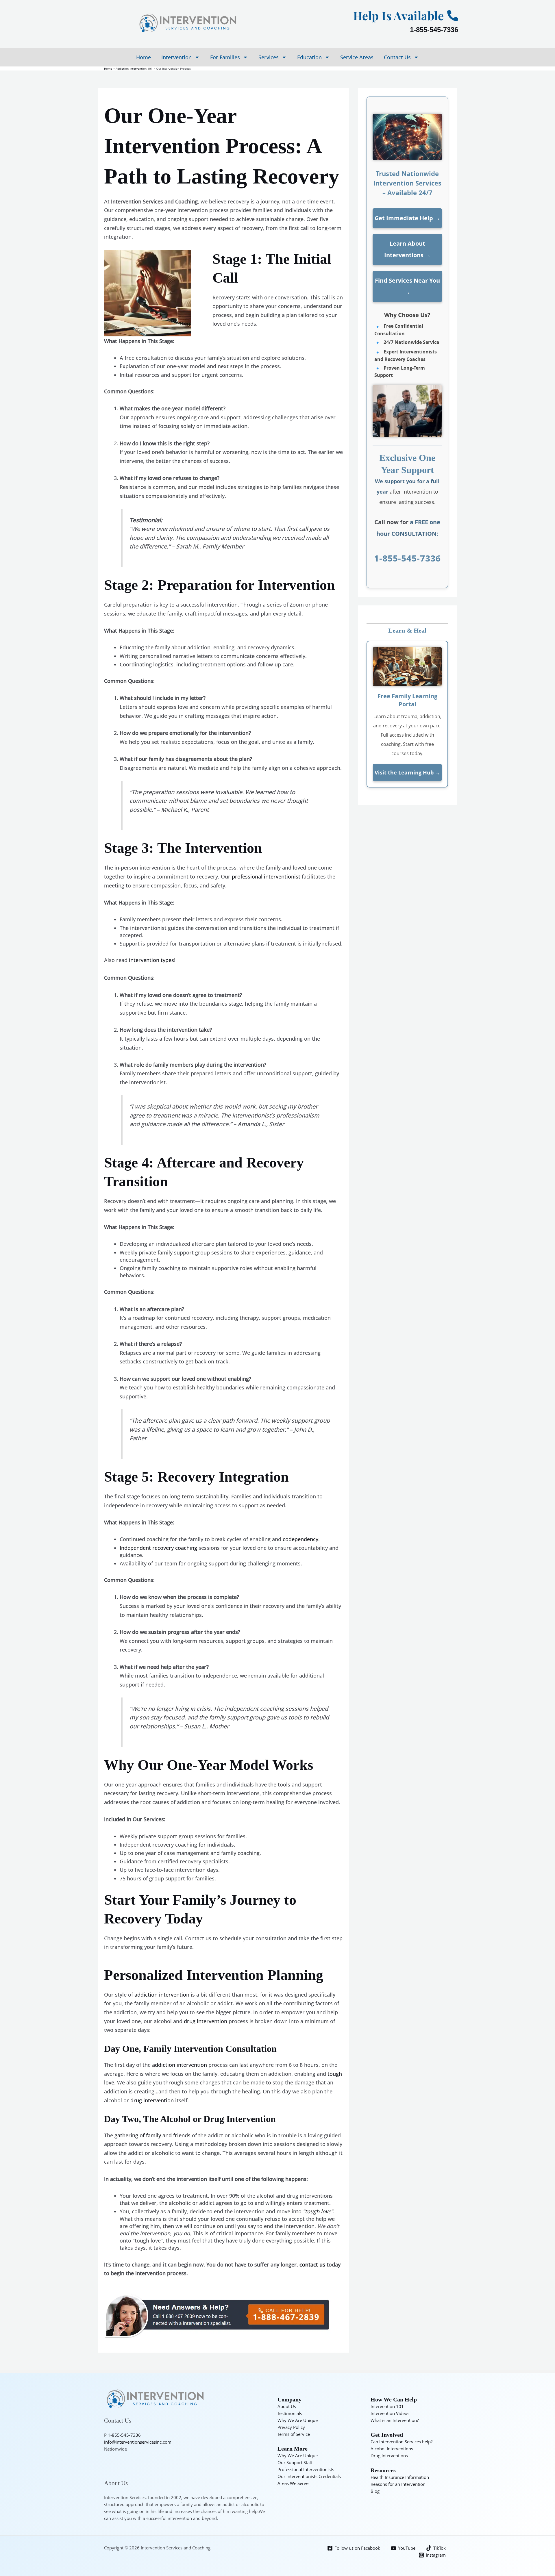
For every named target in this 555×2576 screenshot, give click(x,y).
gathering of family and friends (152, 2135)
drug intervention (206, 2021)
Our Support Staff (295, 2462)
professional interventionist (266, 876)
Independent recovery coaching (158, 1548)
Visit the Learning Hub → (407, 772)
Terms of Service (294, 2434)
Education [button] (309, 57)
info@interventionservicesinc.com (138, 2442)
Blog (375, 2491)
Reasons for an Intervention (398, 2484)
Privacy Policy (291, 2427)
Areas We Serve (293, 2483)
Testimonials (290, 2413)
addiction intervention (162, 1995)
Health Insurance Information (400, 2477)
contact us (312, 2264)
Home (144, 57)
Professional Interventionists (306, 2469)
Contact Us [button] (397, 57)
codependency (300, 1539)
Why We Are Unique (298, 2420)
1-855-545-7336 (434, 30)
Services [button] (269, 57)
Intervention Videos (390, 2413)
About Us (287, 2406)
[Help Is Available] (453, 16)
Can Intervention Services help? (402, 2442)
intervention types (151, 960)
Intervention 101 (387, 2406)
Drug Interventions (389, 2455)
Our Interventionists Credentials (309, 2476)
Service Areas (357, 57)
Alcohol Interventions (392, 2449)
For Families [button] (225, 57)
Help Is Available (399, 15)
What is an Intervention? (395, 2420)
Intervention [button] (176, 57)
